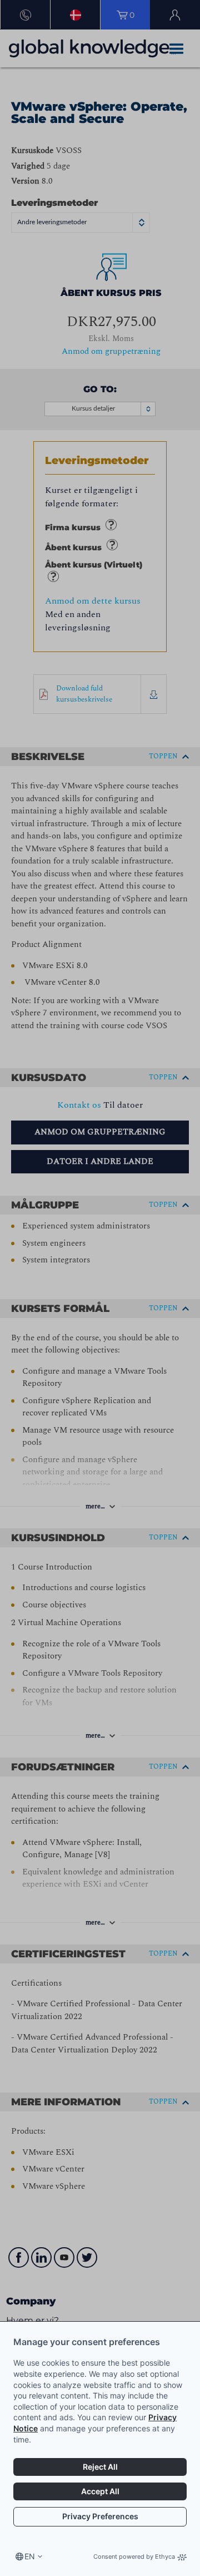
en (30, 2556)
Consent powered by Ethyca (134, 2557)
